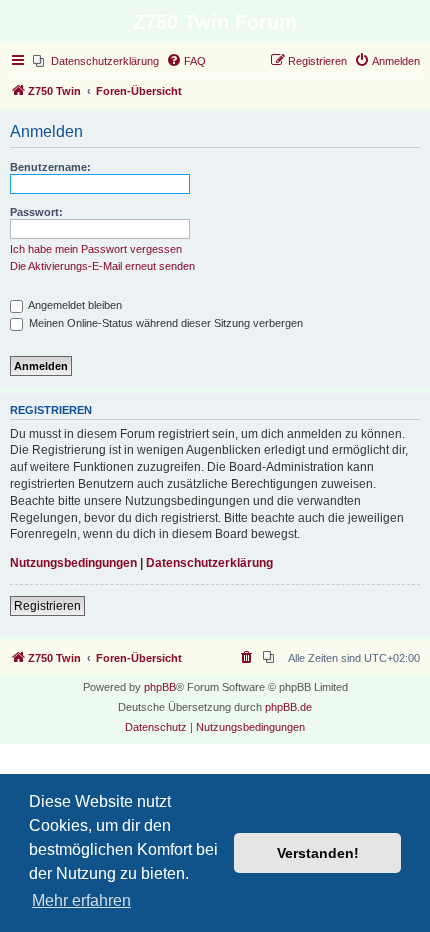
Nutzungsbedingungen (73, 563)
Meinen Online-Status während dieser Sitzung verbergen (164, 323)
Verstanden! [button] (318, 853)
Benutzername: (50, 167)
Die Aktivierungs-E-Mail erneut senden (102, 266)
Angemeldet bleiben (74, 305)
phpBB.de (288, 707)
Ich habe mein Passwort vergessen (96, 249)
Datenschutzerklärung (209, 563)
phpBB (160, 687)
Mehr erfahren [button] (81, 900)
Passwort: (36, 212)
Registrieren (47, 606)
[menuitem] (96, 61)
